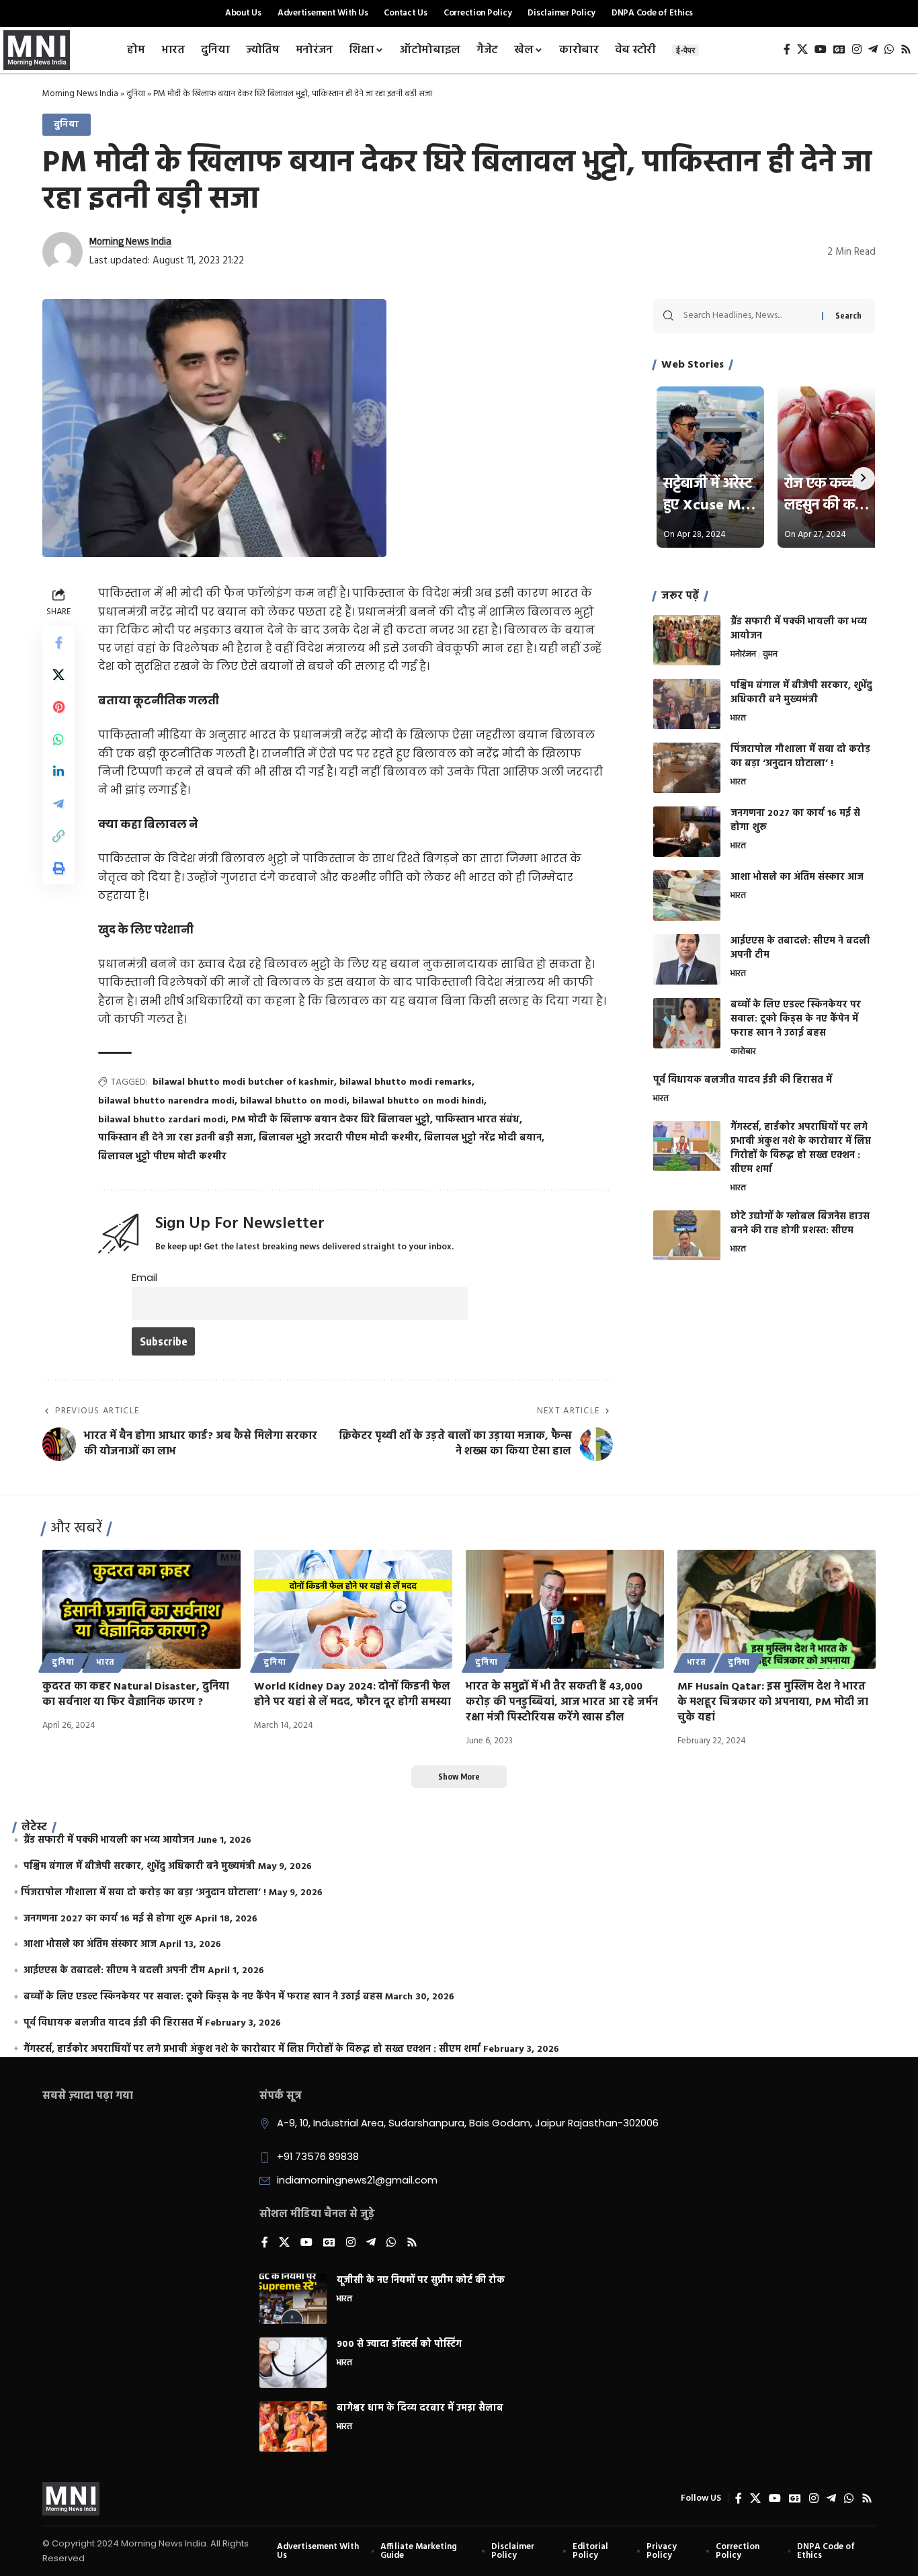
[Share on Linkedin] (58, 772)
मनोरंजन (743, 655)
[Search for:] (748, 316)
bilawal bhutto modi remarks (406, 1082)
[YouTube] (821, 49)
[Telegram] (873, 49)
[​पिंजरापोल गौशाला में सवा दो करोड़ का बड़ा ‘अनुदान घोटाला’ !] (687, 768)
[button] (58, 836)
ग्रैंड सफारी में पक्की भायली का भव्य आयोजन (799, 629)
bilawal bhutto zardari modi (162, 1120)
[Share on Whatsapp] (58, 739)
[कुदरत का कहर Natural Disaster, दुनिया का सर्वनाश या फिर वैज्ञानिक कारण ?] (141, 1609)
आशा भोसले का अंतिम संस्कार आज (797, 877)
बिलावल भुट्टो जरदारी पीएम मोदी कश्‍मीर (339, 1138)
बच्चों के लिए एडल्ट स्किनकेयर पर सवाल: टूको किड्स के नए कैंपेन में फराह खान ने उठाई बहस (796, 1019)
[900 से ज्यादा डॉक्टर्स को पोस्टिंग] (293, 2363)
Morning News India (80, 94)
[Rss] (906, 49)
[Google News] (839, 49)
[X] (802, 49)
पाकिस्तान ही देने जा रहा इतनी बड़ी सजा (176, 1138)
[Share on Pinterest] (58, 707)
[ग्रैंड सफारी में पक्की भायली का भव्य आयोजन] (687, 640)
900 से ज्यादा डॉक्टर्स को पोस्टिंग (399, 2344)
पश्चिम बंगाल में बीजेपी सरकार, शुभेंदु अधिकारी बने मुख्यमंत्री (801, 693)
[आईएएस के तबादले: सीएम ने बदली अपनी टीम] (687, 959)
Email (144, 1278)
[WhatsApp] (889, 49)
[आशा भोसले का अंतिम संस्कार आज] (687, 896)
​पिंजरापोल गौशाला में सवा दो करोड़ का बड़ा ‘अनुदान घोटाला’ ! (800, 757)
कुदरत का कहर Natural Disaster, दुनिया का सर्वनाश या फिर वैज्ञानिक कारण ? (136, 1695)
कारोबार (743, 1052)
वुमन (770, 655)
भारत (738, 719)
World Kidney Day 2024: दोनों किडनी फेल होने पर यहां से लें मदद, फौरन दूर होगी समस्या (352, 1695)
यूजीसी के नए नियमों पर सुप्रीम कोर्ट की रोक (421, 2281)
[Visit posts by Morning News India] (62, 252)
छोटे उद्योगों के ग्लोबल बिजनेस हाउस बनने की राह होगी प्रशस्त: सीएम (800, 1224)
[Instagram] (857, 49)
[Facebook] (787, 49)
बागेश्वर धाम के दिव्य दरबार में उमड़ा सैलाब (420, 2408)
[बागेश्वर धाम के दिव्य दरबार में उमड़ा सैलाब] (293, 2426)
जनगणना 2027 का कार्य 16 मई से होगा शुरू (795, 821)
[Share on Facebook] (58, 642)
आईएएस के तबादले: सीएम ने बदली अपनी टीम (800, 948)
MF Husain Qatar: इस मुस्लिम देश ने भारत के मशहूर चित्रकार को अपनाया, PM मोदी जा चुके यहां (773, 1702)
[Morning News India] (71, 2499)
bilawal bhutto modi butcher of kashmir (243, 1082)
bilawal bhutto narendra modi (166, 1101)
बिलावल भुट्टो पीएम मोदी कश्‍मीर (162, 1157)
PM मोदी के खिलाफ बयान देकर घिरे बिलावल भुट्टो (331, 1120)
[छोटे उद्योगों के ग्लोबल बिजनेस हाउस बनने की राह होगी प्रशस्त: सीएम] (687, 1236)
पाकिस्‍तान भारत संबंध (477, 1120)
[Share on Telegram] (58, 804)
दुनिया (136, 94)
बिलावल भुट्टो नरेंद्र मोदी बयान (483, 1138)
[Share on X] (58, 675)
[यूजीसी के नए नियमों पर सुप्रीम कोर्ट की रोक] (293, 2299)
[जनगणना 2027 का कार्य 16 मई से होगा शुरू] (687, 832)
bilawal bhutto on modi (293, 1101)
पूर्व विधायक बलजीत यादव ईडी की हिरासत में (743, 1080)
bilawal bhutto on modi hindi (418, 1101)
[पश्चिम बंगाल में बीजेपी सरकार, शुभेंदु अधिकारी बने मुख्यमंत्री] (687, 704)
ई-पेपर (685, 50)
